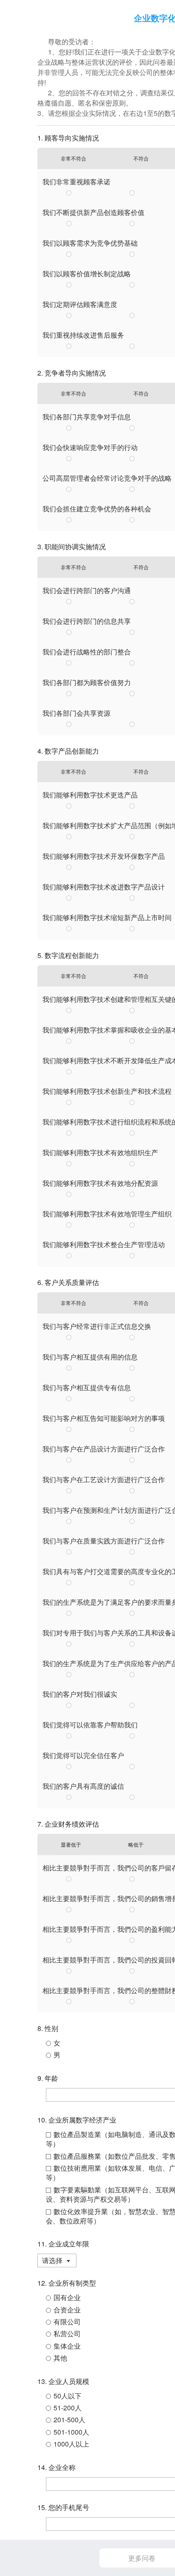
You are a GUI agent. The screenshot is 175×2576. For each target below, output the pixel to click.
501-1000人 (71, 2432)
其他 (60, 2358)
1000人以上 (71, 2444)
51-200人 (68, 2408)
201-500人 (69, 2420)
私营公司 (67, 2334)
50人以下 (68, 2396)
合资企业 (67, 2310)
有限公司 (67, 2322)
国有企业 (67, 2297)
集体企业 (67, 2346)
